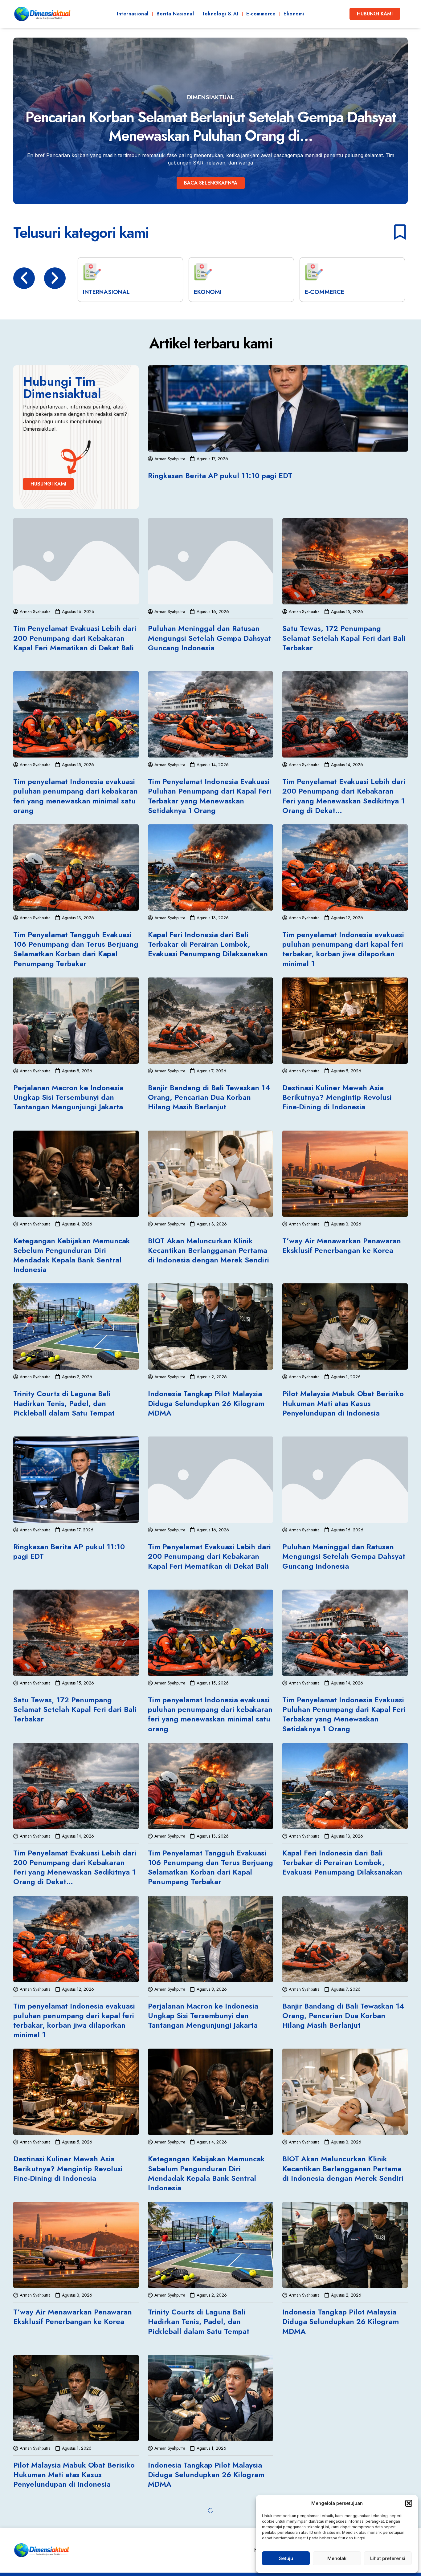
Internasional (133, 14)
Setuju (286, 2558)
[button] (409, 2503)
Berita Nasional (175, 14)
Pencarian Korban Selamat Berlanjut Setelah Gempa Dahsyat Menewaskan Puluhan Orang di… (211, 126)
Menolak (337, 2558)
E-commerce (261, 14)
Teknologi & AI (220, 14)
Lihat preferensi (388, 2558)
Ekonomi (294, 14)
